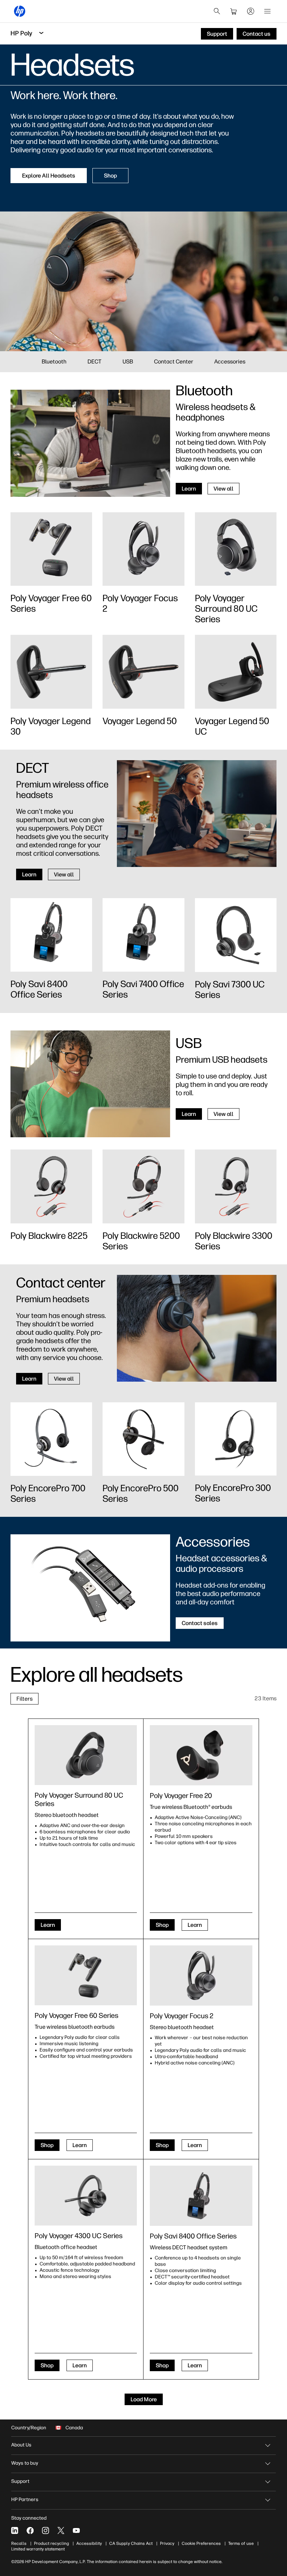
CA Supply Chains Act (131, 2543)
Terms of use (241, 2543)
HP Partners (25, 2499)
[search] (217, 11)
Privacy (167, 2543)
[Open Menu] (267, 11)
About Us (21, 2445)
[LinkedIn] (15, 2530)
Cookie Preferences (201, 2543)
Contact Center (174, 362)
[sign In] (251, 11)
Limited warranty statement (38, 2549)
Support (20, 2481)
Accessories (230, 362)
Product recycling (51, 2543)
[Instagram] (45, 2530)
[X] (61, 2530)
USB (128, 362)
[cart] (234, 11)
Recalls (19, 2543)
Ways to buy (25, 2463)
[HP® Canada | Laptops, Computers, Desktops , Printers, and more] (20, 11)
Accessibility (89, 2543)
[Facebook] (30, 2530)
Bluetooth (54, 362)
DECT (94, 362)
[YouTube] (76, 2530)
